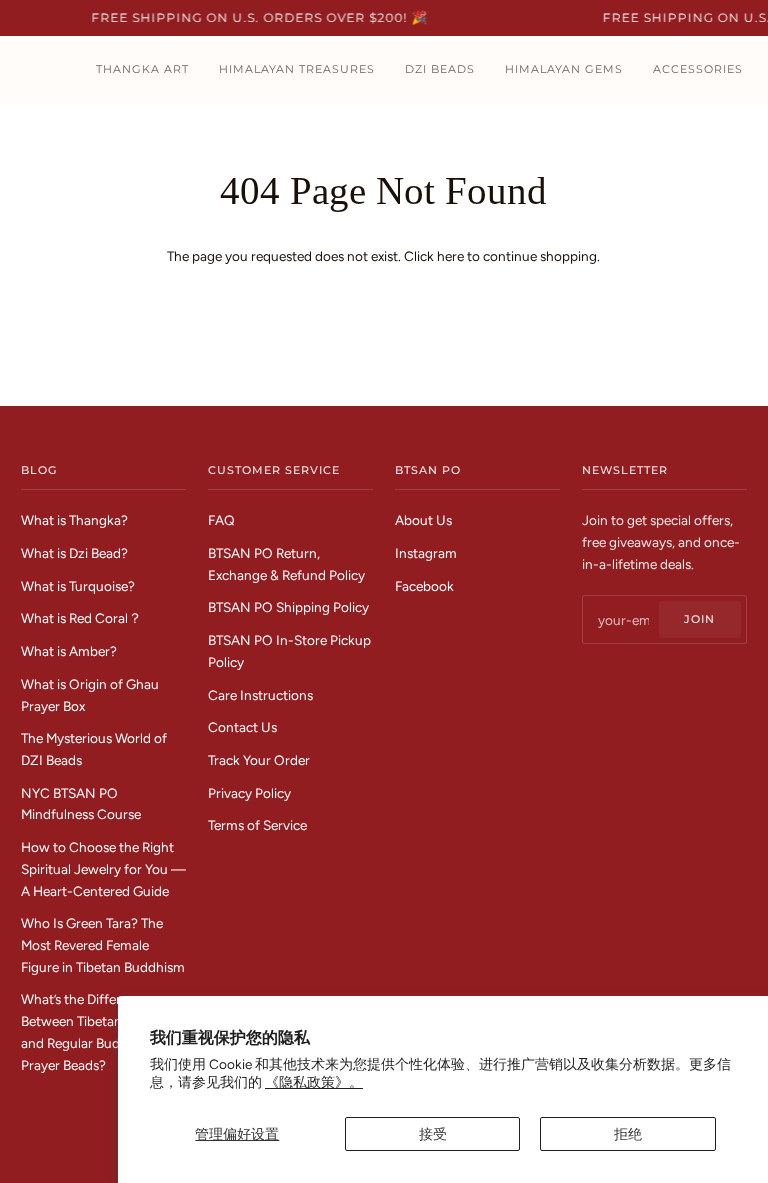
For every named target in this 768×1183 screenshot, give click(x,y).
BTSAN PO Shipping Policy (288, 607)
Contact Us (242, 727)
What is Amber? (69, 651)
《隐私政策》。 (314, 1082)
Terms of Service (257, 825)
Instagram (426, 553)
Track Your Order (259, 760)
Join (699, 619)
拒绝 (628, 1134)
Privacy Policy (249, 793)
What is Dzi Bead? (74, 553)
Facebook (424, 586)
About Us (423, 520)
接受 (433, 1134)
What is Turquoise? (78, 586)
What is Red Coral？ (81, 618)
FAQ (221, 520)
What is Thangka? (74, 520)
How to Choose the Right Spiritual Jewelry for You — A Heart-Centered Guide (103, 868)
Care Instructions (260, 695)
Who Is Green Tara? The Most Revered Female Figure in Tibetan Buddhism (103, 944)
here (450, 256)
